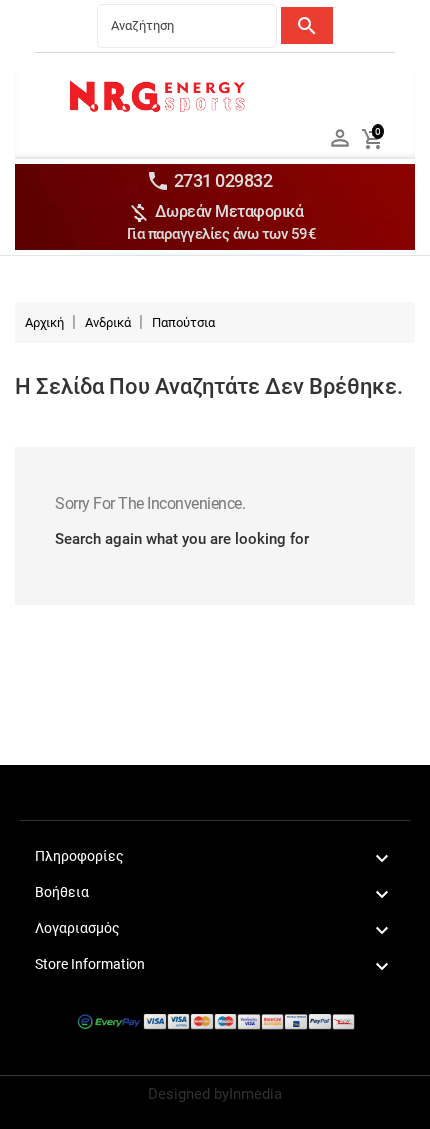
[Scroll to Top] (407, 1106)
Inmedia (255, 1094)
